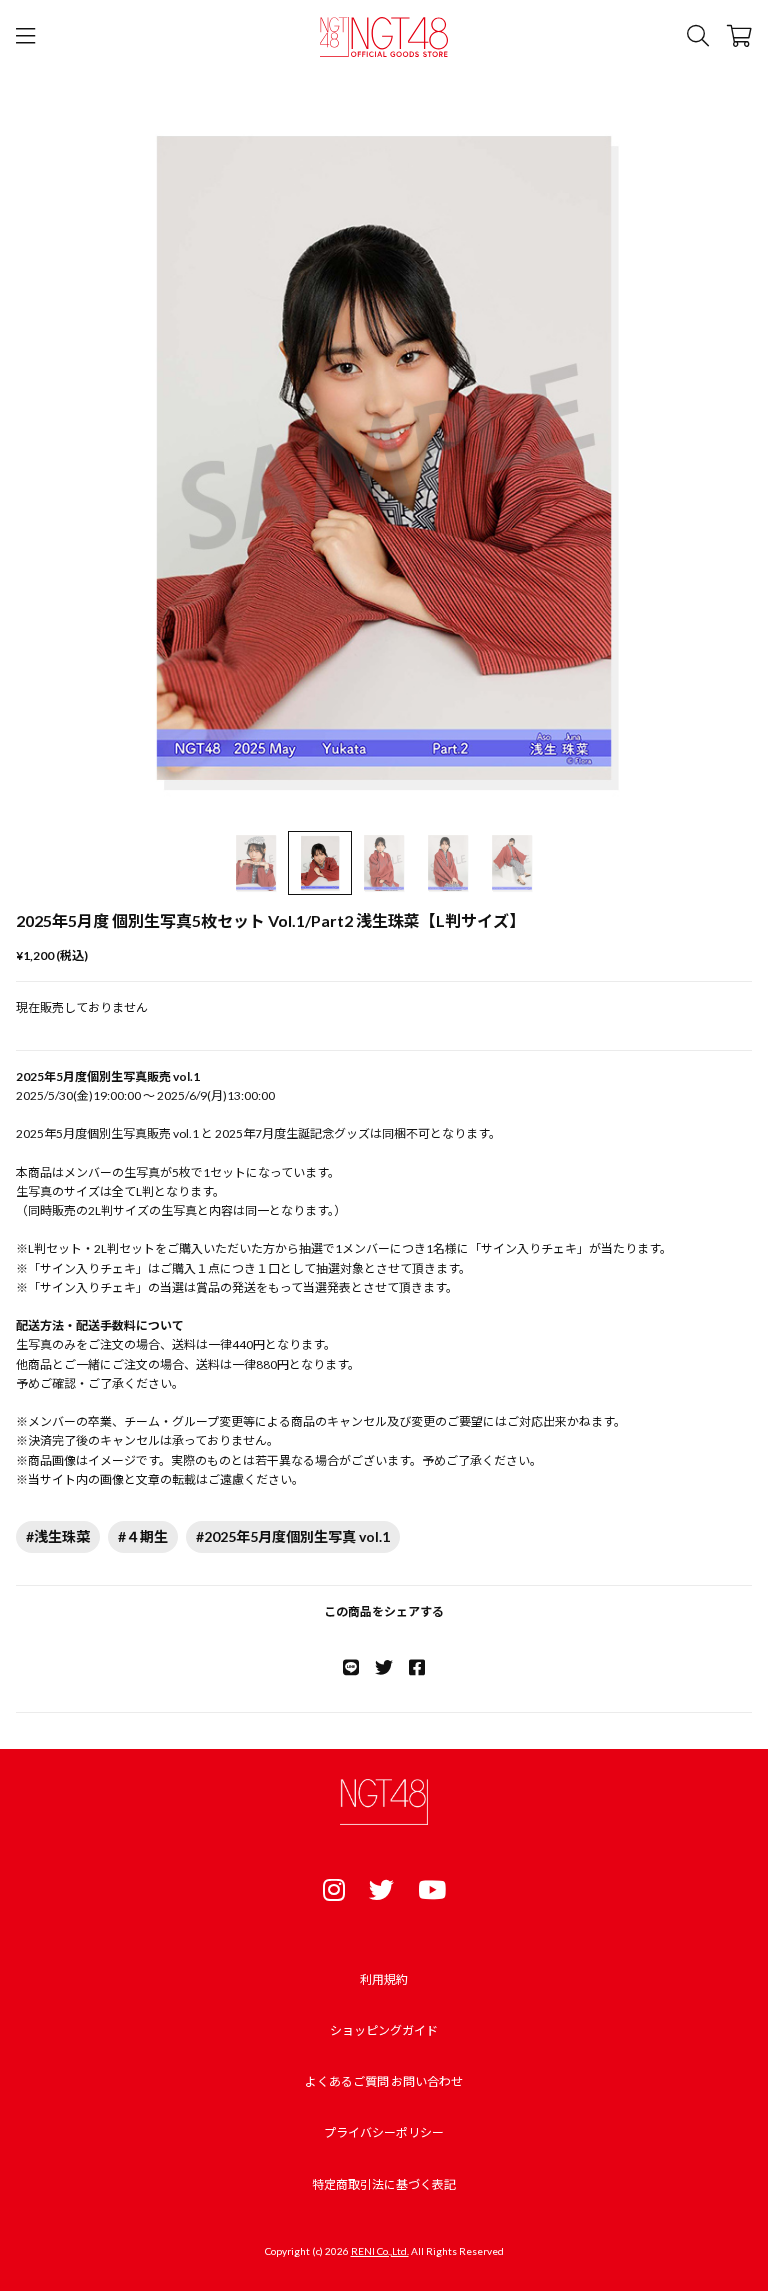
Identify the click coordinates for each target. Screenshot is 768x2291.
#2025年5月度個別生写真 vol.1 (293, 1536)
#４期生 (143, 1536)
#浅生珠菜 (58, 1536)
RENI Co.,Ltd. (380, 2251)
